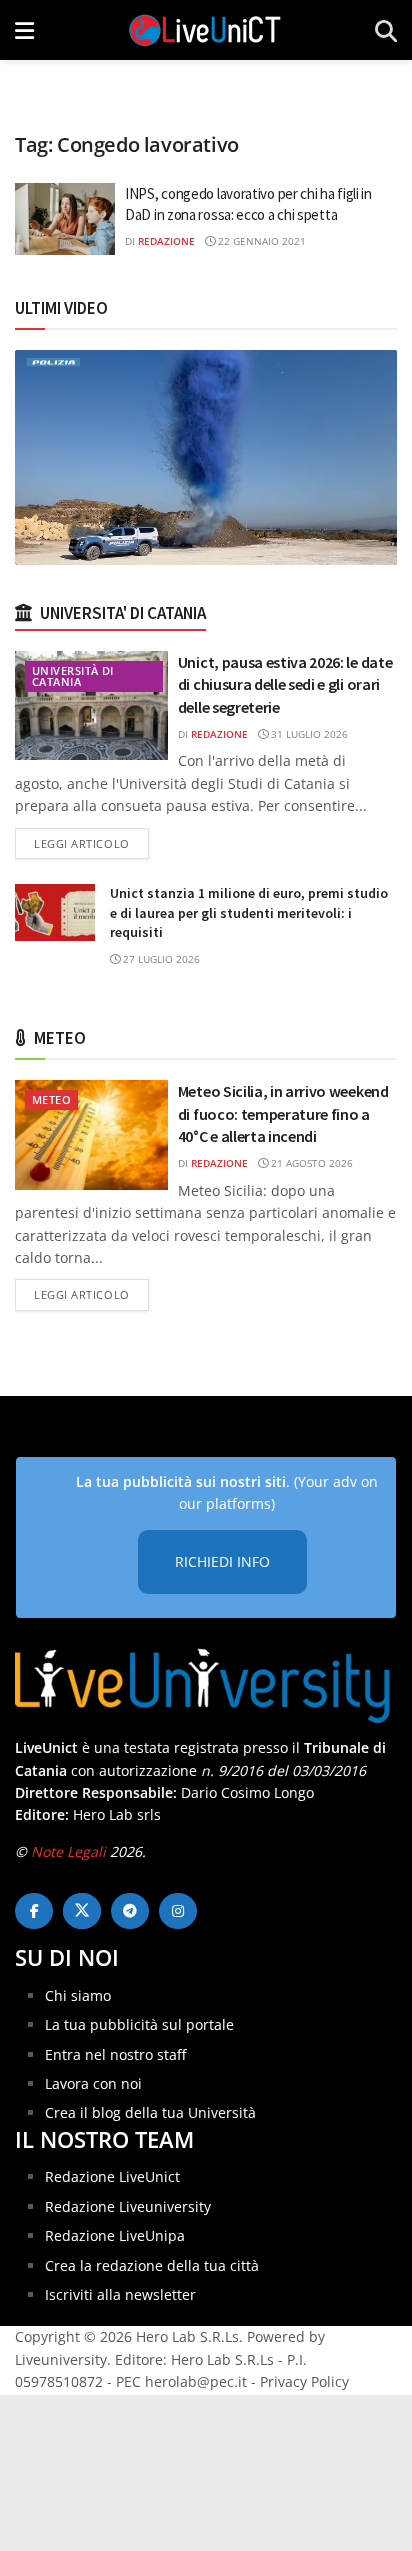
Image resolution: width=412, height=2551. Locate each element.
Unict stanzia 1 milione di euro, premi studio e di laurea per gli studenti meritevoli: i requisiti (249, 912)
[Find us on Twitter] (82, 1911)
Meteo (51, 1099)
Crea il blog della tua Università (150, 2112)
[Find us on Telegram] (130, 1911)
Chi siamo (78, 1995)
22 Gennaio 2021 (260, 241)
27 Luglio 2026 (160, 959)
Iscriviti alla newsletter (120, 2294)
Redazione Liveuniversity (128, 2206)
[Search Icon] (386, 30)
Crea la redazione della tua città (152, 2265)
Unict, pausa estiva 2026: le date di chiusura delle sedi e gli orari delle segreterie (285, 684)
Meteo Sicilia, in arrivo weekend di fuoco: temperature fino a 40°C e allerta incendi (283, 1113)
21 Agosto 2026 (310, 1163)
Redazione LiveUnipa (115, 2235)
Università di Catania (73, 676)
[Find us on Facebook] (34, 1911)
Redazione (166, 241)
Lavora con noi (93, 2083)
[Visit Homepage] (205, 30)
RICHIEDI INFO (222, 1561)
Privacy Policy (304, 2381)
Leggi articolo (91, 843)
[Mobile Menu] (24, 30)
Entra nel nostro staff (115, 2054)
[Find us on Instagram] (178, 1911)
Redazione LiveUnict (112, 2176)
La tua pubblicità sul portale (139, 2024)
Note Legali (68, 1851)
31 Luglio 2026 (308, 734)
